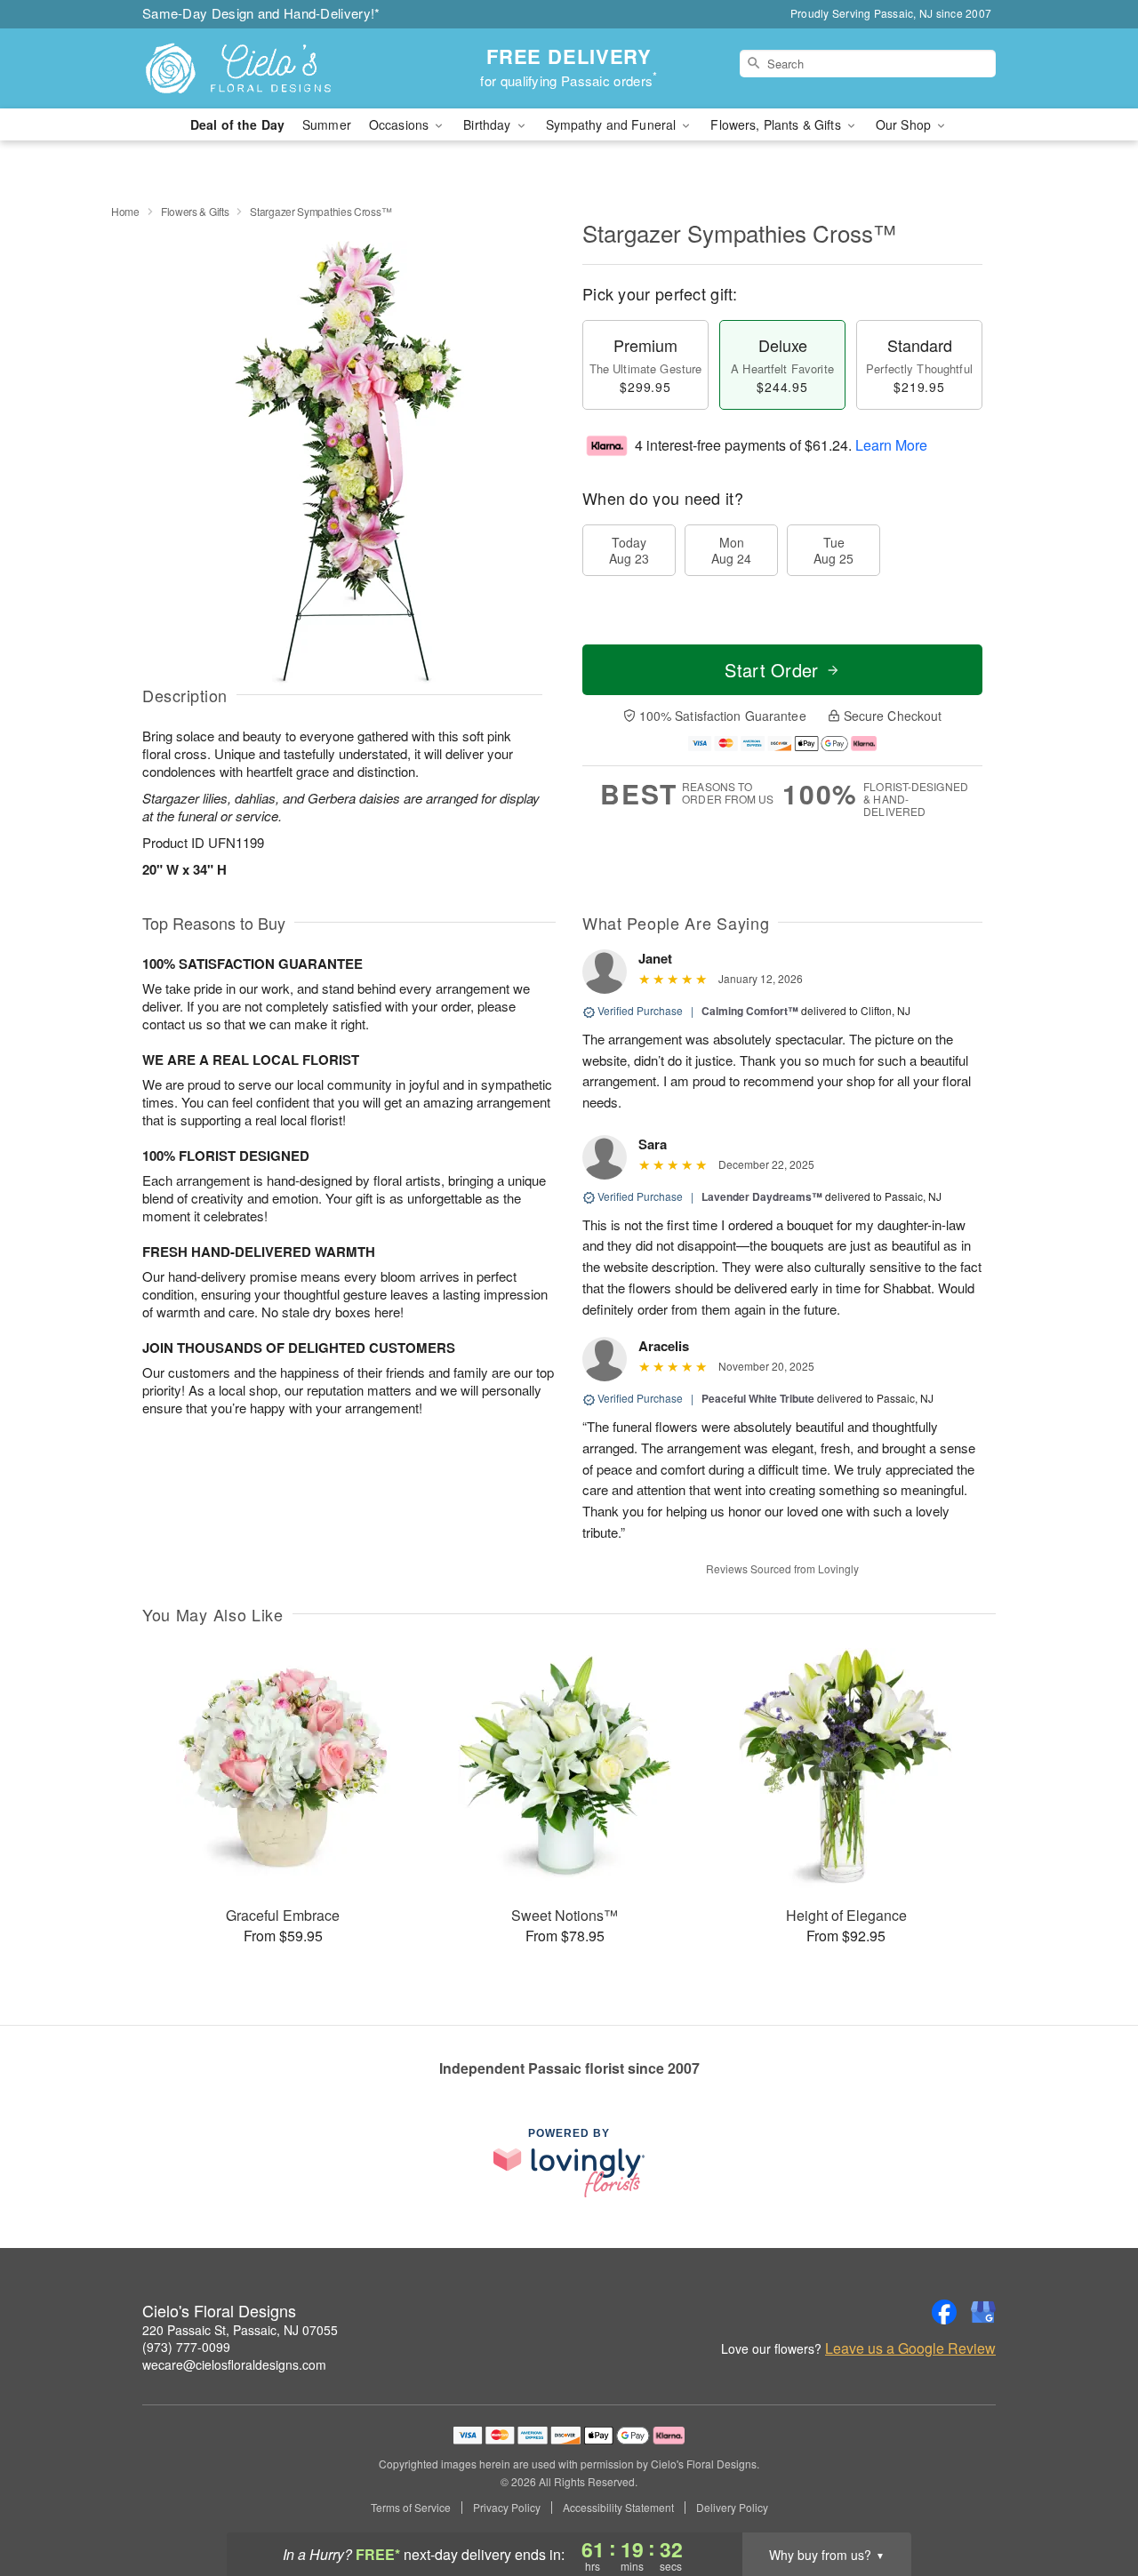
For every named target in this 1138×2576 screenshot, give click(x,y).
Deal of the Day (237, 124)
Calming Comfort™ (750, 1011)
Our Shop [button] (905, 124)
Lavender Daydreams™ (762, 1196)
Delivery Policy (732, 2508)
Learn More (891, 445)
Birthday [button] (489, 124)
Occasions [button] (401, 124)
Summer (327, 124)
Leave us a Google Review (910, 2348)
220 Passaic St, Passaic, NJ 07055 (240, 2330)
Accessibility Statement (618, 2508)
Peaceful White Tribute (758, 1398)
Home (125, 211)
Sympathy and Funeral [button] (613, 124)
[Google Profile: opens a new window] (983, 2312)
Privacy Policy (507, 2508)
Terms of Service (411, 2508)
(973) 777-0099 (186, 2347)
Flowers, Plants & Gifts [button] (777, 124)
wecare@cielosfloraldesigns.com (234, 2364)
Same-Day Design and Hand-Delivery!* (261, 13)
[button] (1091, 2500)
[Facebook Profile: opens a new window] (944, 2312)
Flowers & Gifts (195, 211)
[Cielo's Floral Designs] (270, 68)
